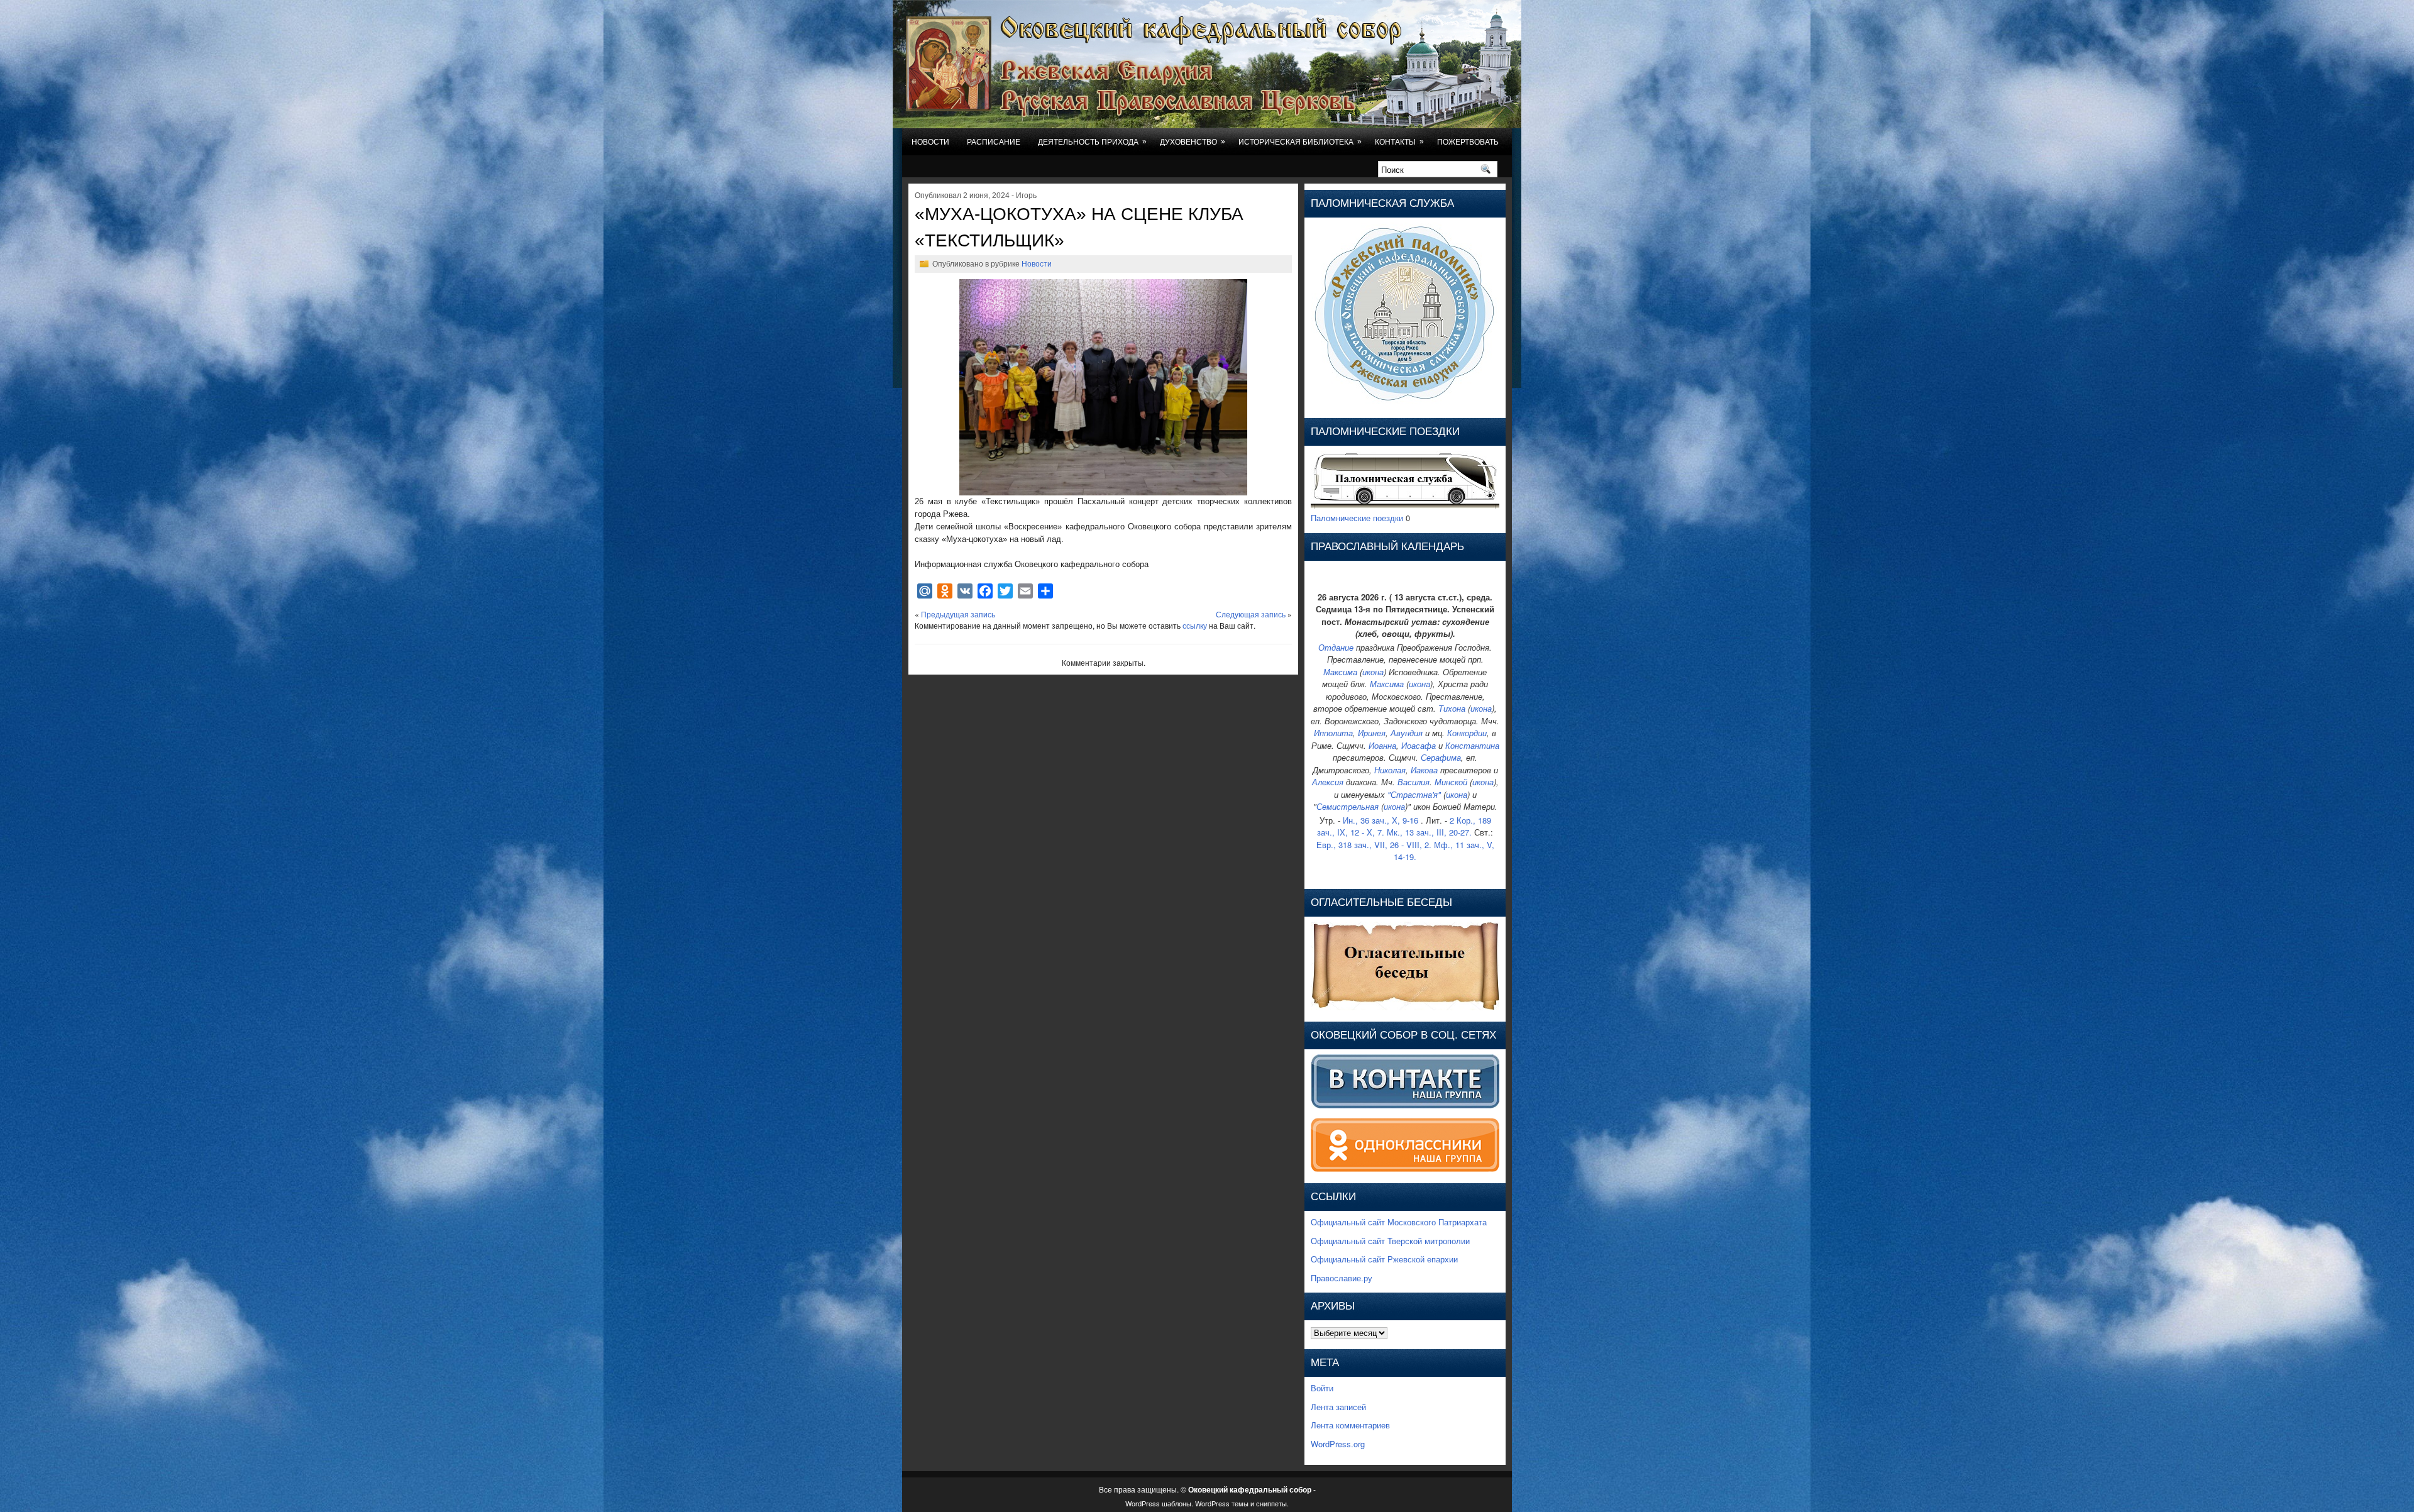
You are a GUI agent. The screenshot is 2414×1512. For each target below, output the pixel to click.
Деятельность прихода (1092, 142)
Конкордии (1467, 733)
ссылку (1195, 625)
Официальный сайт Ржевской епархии (1384, 1259)
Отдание (1336, 647)
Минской (1451, 782)
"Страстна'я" (1414, 794)
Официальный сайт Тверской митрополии (1390, 1241)
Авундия (1407, 733)
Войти (1322, 1388)
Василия (1414, 782)
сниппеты (1271, 1503)
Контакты (1399, 142)
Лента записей (1338, 1407)
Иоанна (1382, 745)
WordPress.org (1338, 1444)
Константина (1472, 745)
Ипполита (1333, 733)
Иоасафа (1419, 745)
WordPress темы (1222, 1503)
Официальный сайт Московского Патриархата (1399, 1222)
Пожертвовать (1468, 142)
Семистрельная (1348, 806)
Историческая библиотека (1300, 142)
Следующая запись (1251, 614)
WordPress (1143, 1503)
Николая (1390, 770)
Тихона (1452, 708)
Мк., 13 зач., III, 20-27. (1429, 832)
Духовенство (1193, 142)
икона (1373, 672)
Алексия (1328, 782)
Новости (930, 142)
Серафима (1441, 757)
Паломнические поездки (1357, 518)
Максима (1340, 672)
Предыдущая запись (958, 614)
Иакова (1424, 770)
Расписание (994, 142)
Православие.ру (1342, 1278)
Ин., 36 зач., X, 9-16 (1381, 820)
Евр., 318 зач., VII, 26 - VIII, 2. (1374, 845)
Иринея (1372, 733)
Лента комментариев (1350, 1425)
